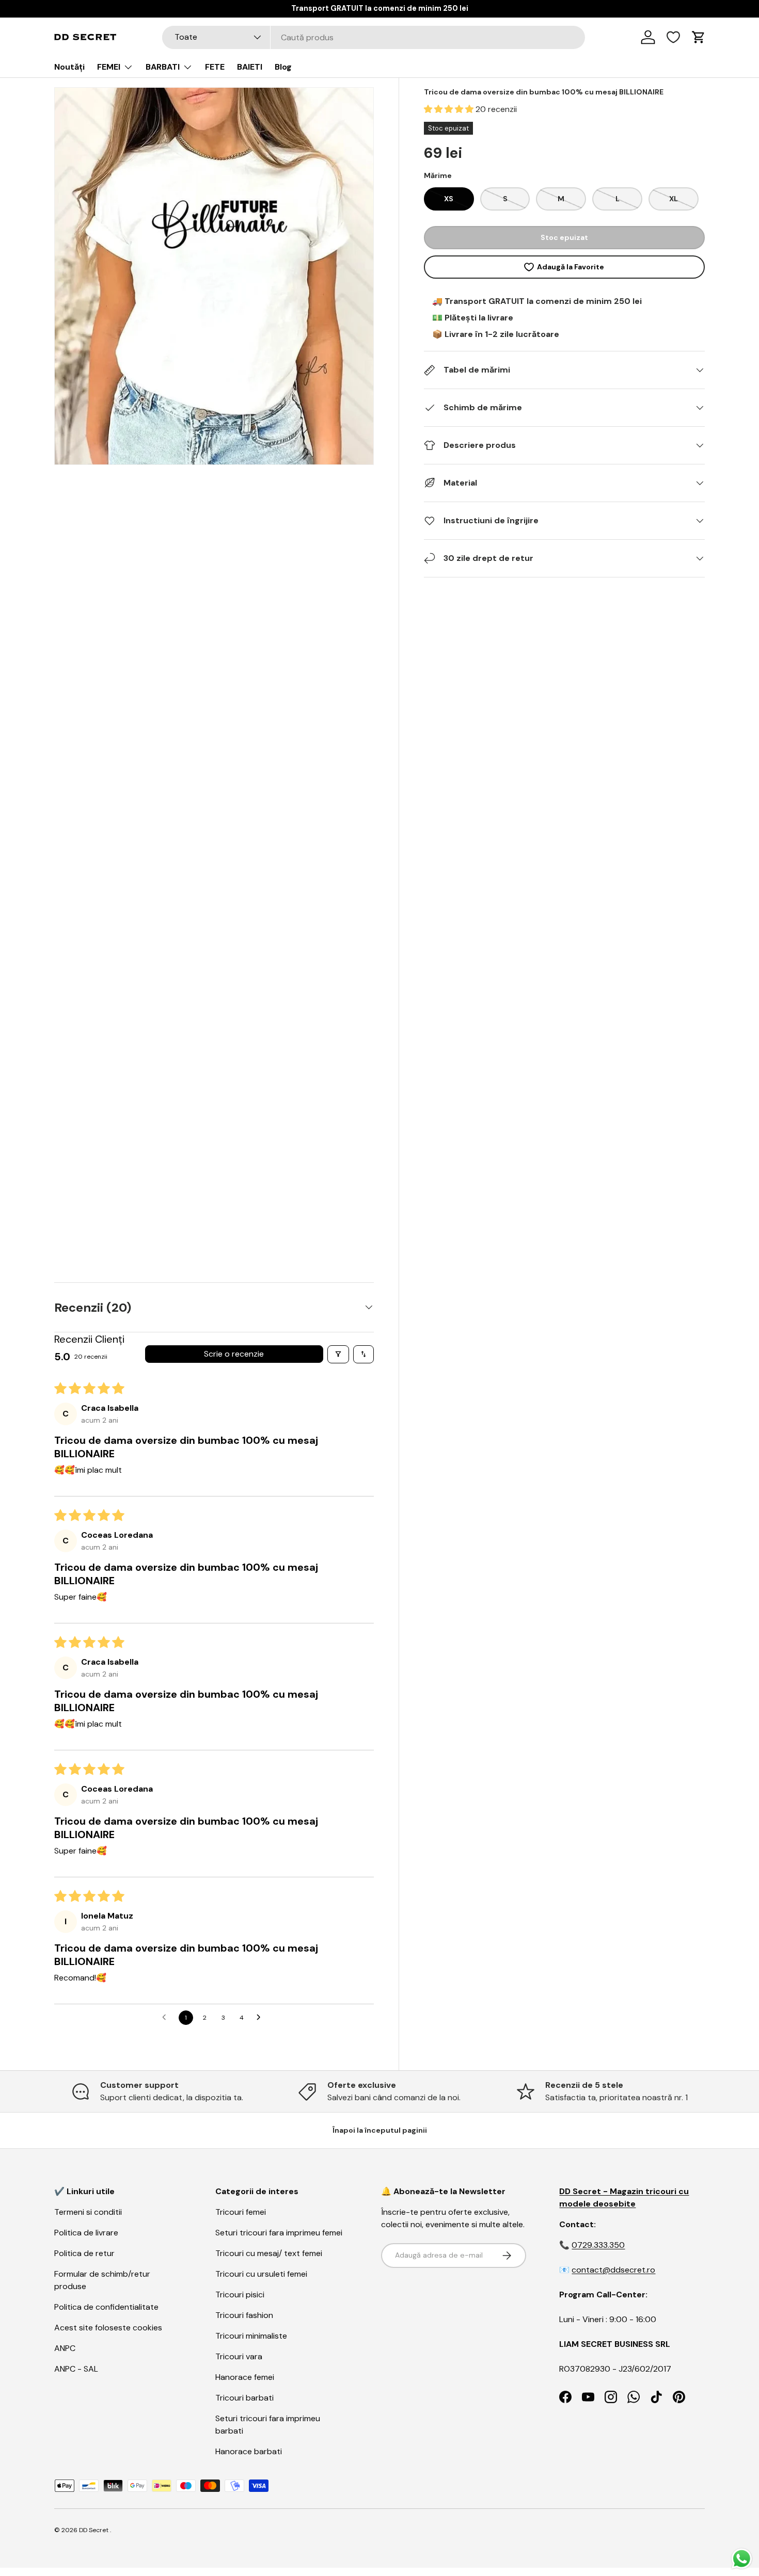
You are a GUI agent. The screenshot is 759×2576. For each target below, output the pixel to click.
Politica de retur (84, 2253)
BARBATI (163, 67)
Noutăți (69, 67)
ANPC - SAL (76, 2369)
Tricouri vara (239, 2356)
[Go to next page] (261, 2018)
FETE (215, 67)
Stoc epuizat (564, 237)
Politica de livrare (86, 2233)
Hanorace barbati (249, 2451)
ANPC (65, 2348)
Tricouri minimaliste (251, 2336)
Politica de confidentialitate (106, 2307)
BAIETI (250, 67)
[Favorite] (673, 37)
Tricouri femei (241, 2212)
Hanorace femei (245, 2377)
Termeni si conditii (88, 2212)
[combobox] (374, 37)
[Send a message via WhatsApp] (742, 2559)
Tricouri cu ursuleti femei (261, 2274)
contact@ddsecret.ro (613, 2270)
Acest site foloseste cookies (108, 2328)
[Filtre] (338, 1354)
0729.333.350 (598, 2245)
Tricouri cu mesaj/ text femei (269, 2253)
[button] (450, 109)
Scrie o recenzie (234, 1354)
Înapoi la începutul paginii (380, 2130)
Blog (283, 67)
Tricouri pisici (240, 2295)
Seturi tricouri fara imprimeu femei (279, 2233)
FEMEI (109, 67)
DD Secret (94, 2530)
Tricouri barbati (244, 2398)
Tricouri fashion (244, 2315)
